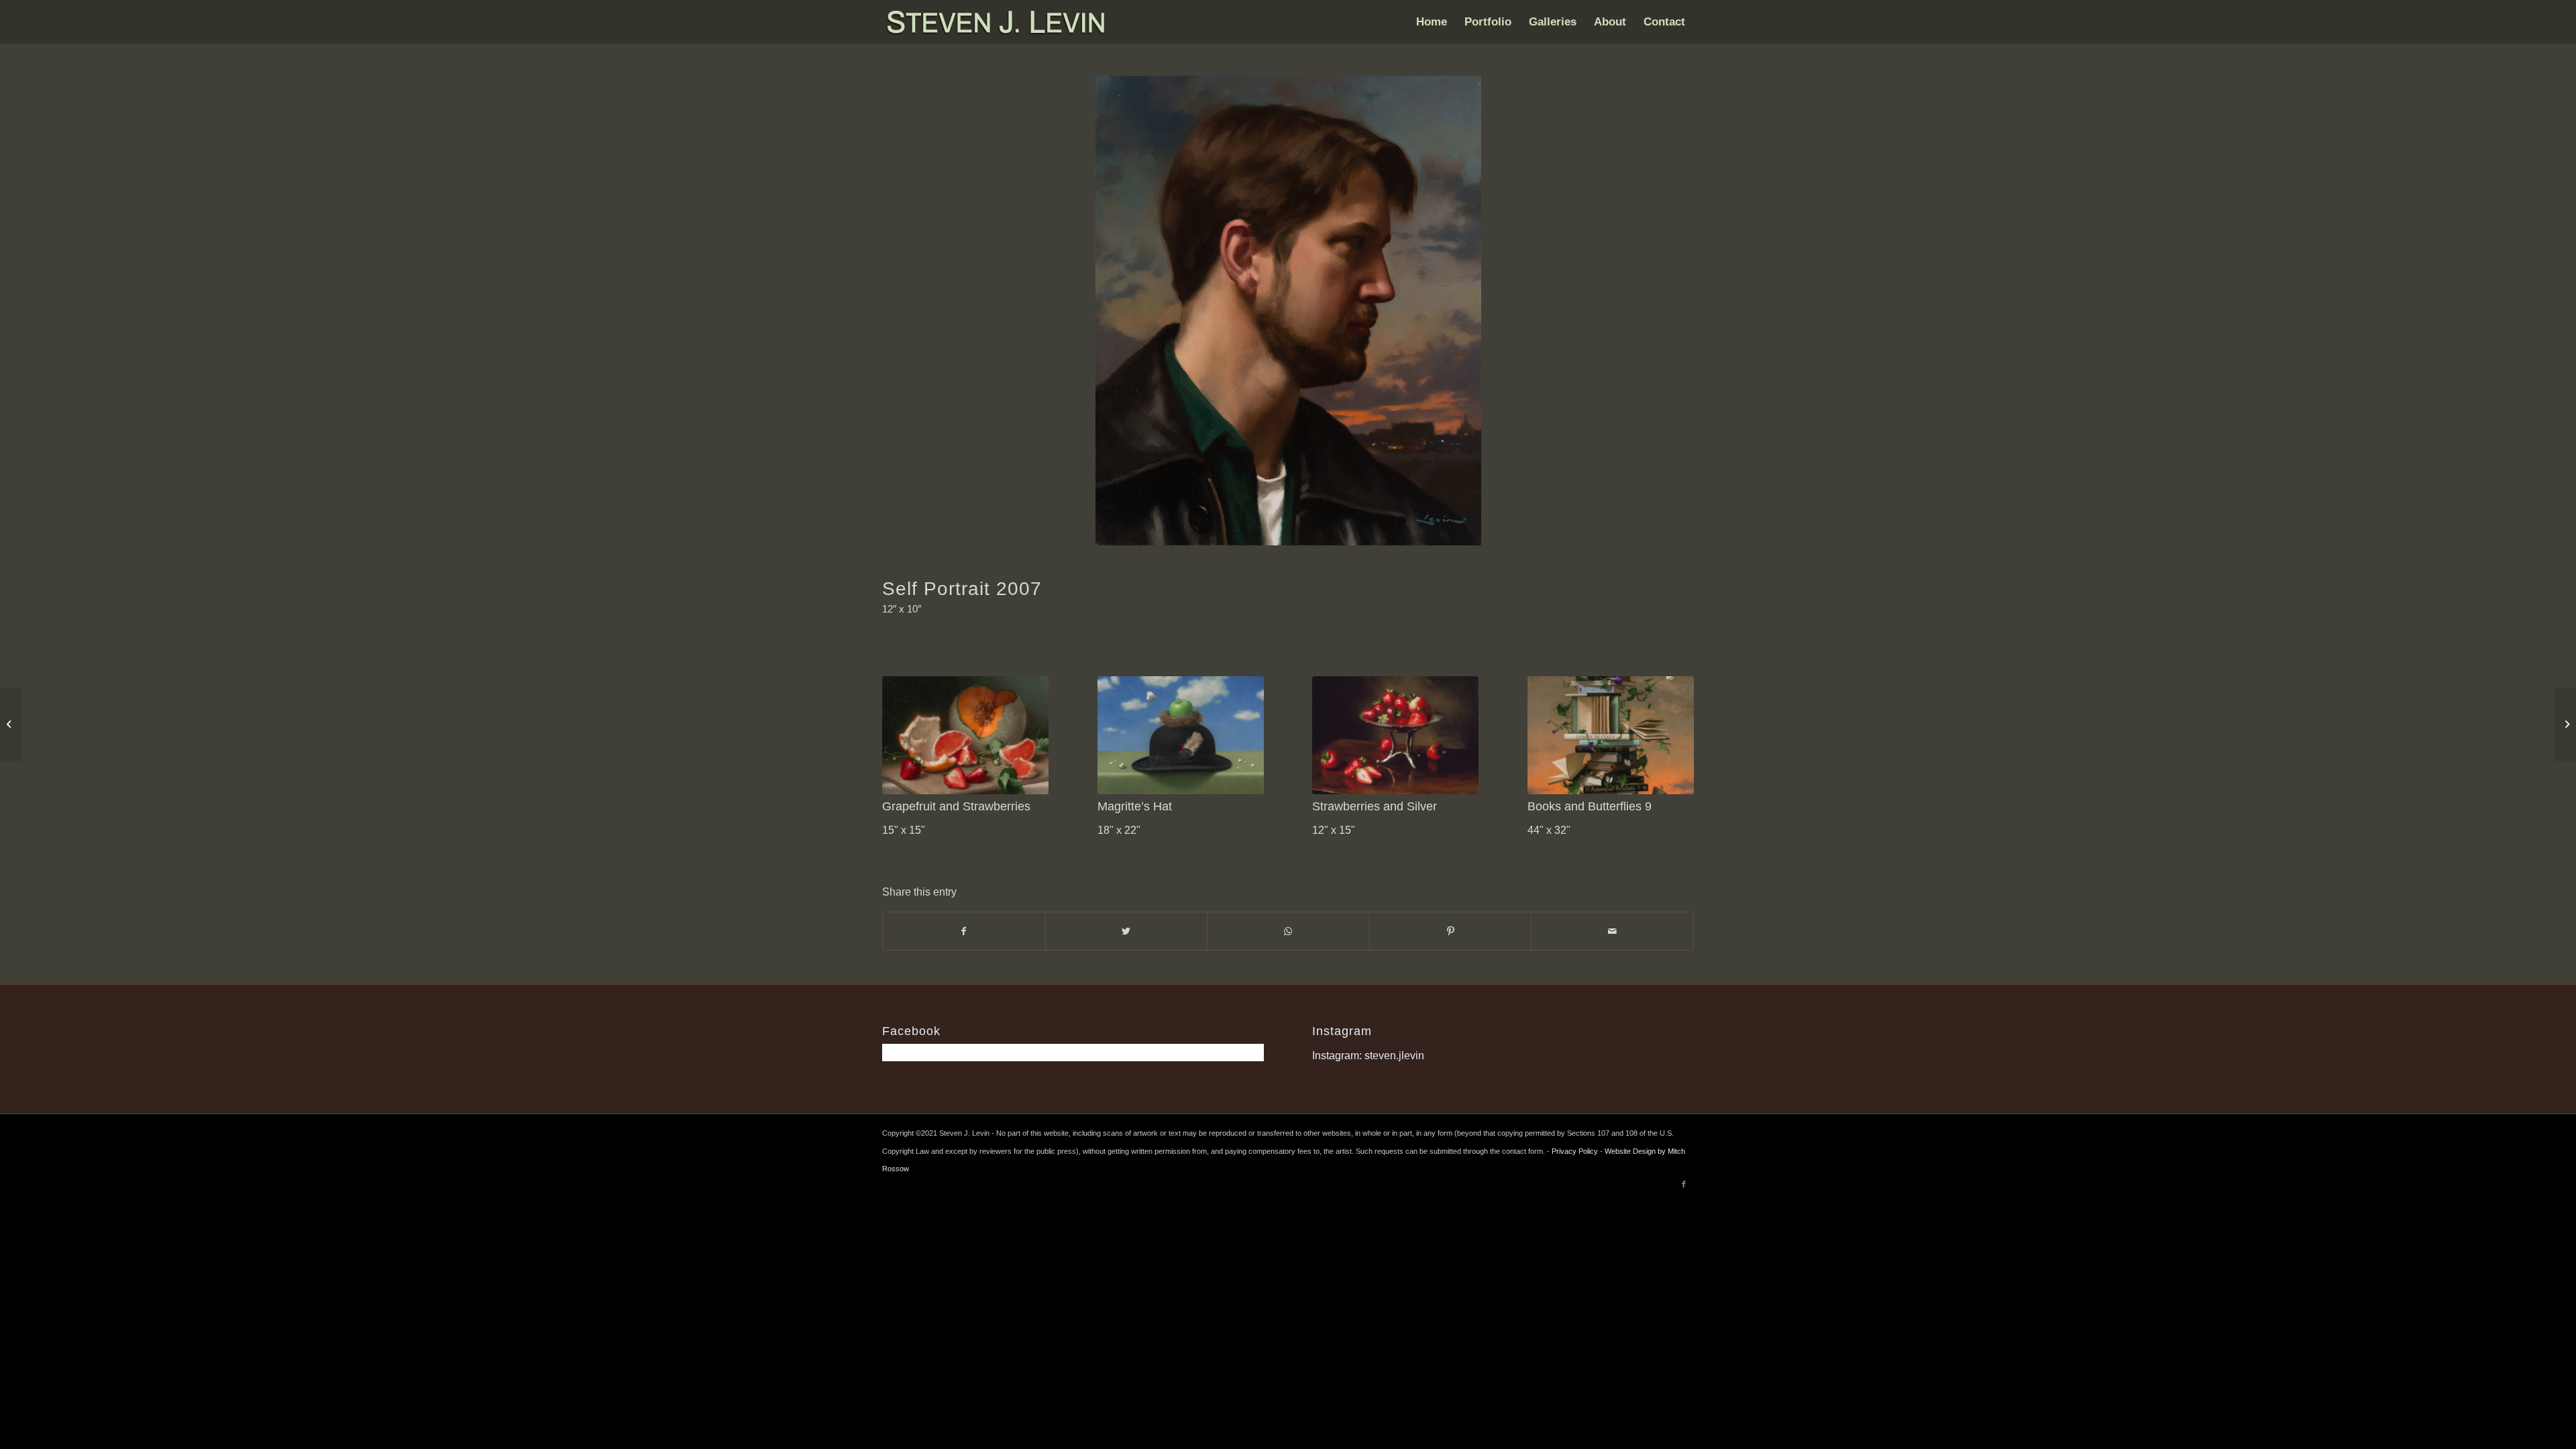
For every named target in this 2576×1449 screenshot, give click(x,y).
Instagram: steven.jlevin (1368, 1056)
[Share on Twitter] (1127, 931)
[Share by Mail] (1612, 931)
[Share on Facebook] (964, 931)
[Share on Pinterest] (1451, 931)
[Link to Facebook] (1684, 1184)
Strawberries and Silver (1375, 806)
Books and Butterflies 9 (1590, 806)
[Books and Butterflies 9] (1611, 735)
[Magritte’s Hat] (1181, 735)
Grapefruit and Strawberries (956, 806)
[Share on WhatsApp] (1288, 931)
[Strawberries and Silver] (1395, 735)
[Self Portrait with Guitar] (2566, 724)
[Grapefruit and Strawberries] (965, 735)
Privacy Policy (1575, 1151)
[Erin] (10, 724)
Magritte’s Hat (1135, 806)
